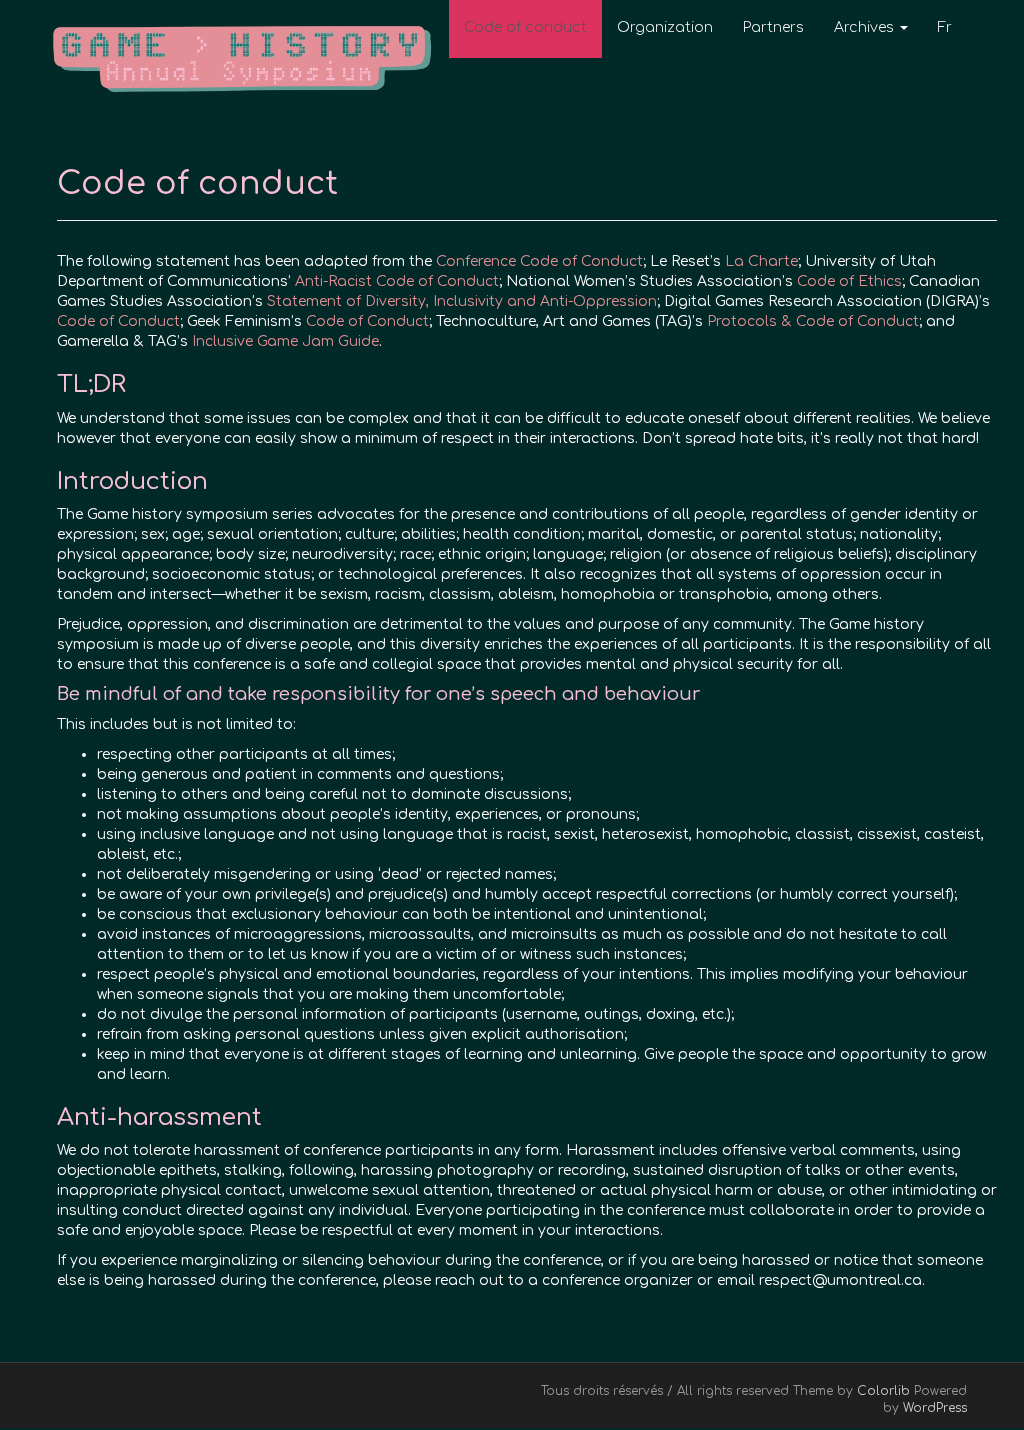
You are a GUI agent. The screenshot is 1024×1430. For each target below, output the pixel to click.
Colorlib (883, 1391)
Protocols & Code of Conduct (813, 321)
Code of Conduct (118, 321)
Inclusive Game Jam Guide (285, 341)
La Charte (761, 261)
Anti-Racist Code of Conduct (397, 281)
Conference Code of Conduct (539, 261)
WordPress (935, 1408)
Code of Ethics (849, 281)
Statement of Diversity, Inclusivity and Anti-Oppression (462, 301)
